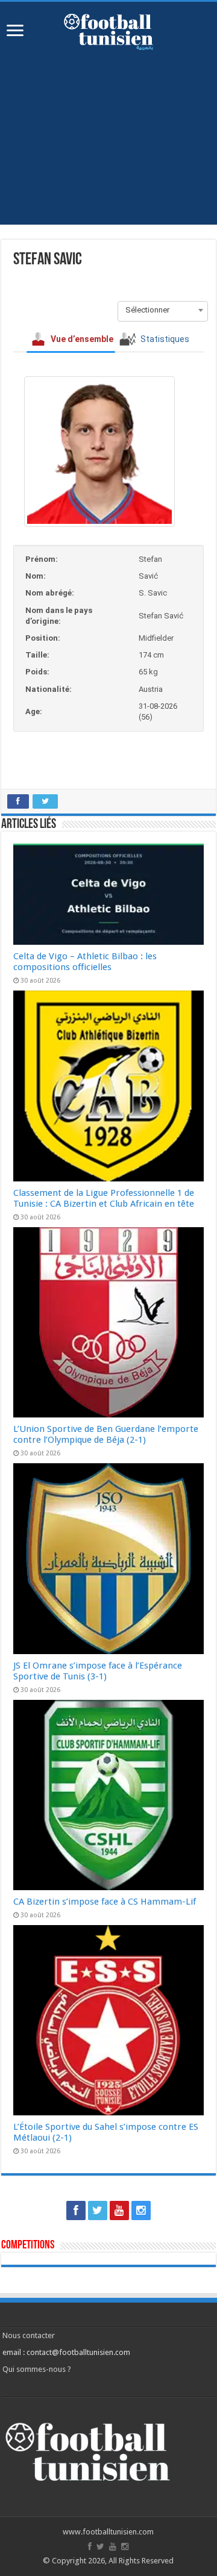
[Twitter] (98, 2210)
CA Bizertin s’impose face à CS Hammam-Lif (105, 1902)
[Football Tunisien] (108, 30)
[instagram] (141, 2210)
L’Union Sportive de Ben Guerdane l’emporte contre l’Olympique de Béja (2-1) (106, 1434)
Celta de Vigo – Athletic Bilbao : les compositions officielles (85, 962)
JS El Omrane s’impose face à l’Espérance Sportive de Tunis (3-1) (98, 1671)
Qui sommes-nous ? (37, 2369)
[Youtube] (119, 2210)
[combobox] (163, 310)
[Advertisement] (108, 131)
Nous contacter (29, 2335)
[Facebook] (76, 2210)
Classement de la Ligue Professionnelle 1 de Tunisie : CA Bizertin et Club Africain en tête (104, 1198)
